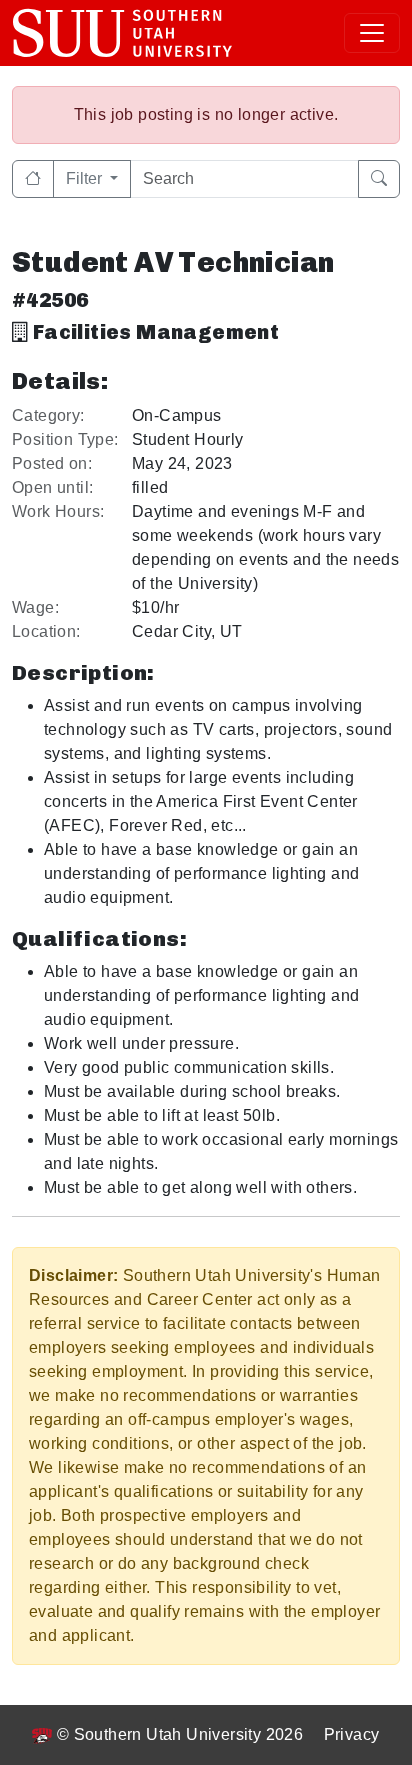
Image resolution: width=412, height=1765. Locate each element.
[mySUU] (122, 33)
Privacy (352, 1734)
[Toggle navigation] (372, 33)
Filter (86, 178)
